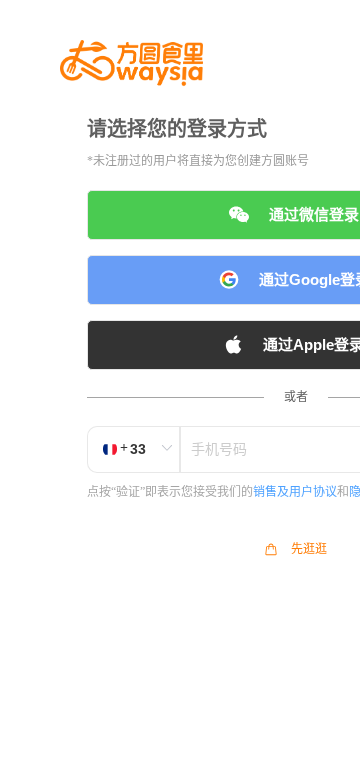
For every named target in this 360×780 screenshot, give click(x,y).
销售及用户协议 (295, 492)
